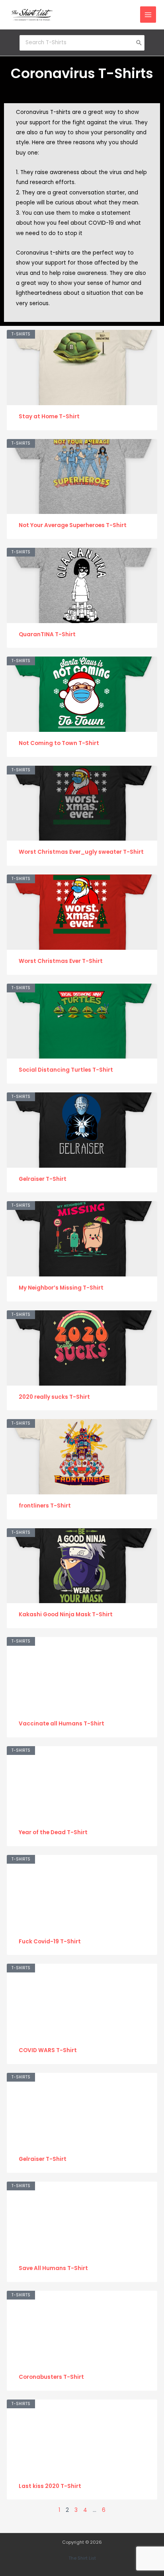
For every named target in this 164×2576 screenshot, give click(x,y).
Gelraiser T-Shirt (43, 1179)
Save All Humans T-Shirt (53, 2268)
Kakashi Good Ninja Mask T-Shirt (66, 1614)
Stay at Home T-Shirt (49, 417)
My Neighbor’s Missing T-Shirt (61, 1288)
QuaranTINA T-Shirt (47, 634)
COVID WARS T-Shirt (48, 2050)
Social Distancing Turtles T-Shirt (66, 1070)
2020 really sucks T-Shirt (54, 1397)
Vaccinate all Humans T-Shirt (61, 1724)
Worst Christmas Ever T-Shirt (61, 961)
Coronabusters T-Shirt (51, 2377)
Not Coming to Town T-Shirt (59, 743)
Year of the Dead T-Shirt (53, 1832)
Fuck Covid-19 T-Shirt (50, 1942)
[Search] (139, 43)
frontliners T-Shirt (45, 1506)
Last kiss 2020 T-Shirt (50, 2486)
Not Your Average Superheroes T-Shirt (73, 525)
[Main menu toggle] (148, 15)
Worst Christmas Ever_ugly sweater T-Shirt (81, 852)
